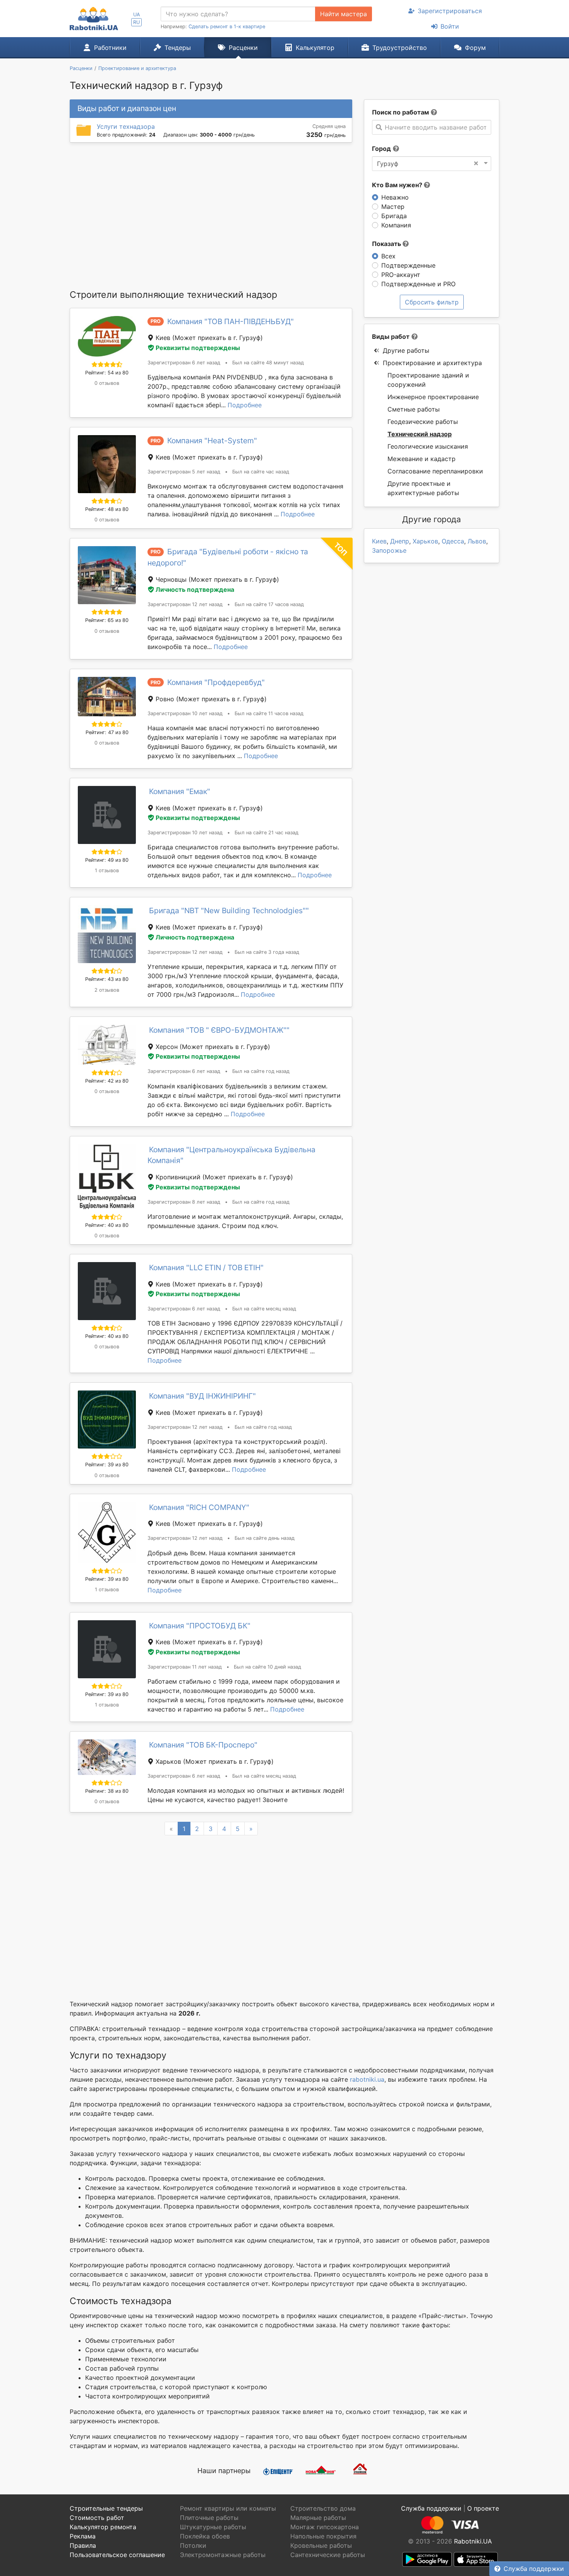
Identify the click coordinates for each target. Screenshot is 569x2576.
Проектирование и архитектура (432, 363)
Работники (110, 48)
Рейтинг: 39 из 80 (107, 1465)
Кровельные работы (321, 2545)
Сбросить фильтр (432, 302)
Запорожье (389, 550)
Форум (475, 48)
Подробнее (245, 405)
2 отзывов (107, 990)
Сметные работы (414, 409)
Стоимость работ (97, 2518)
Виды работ (391, 337)
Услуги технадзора (126, 126)
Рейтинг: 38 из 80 (107, 1791)
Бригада (394, 216)
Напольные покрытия (323, 2536)
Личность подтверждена (195, 589)
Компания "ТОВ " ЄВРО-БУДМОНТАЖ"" (219, 1030)
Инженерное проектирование (433, 397)
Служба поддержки (534, 2569)
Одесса (453, 541)
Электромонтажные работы (223, 2555)
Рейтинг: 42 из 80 (107, 1081)
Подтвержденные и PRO (418, 284)
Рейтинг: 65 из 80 (107, 620)
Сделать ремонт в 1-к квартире (227, 26)
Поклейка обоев (205, 2536)
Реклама (83, 2536)
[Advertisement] (211, 215)
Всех (388, 256)
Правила (83, 2545)
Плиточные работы (209, 2518)
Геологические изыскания (428, 446)
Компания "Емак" (180, 791)
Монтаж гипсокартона (325, 2527)
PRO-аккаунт (401, 275)
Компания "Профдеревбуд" (216, 682)
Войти (450, 26)
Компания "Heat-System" (212, 441)
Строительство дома (323, 2508)
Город (381, 149)
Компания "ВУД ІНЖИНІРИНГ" (202, 1396)
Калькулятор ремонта (103, 2527)
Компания (396, 225)
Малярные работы (318, 2518)
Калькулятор (315, 48)
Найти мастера (344, 14)
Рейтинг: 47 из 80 (107, 732)
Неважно (395, 197)
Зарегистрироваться (450, 11)
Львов (477, 541)
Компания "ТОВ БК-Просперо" (203, 1745)
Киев (379, 541)
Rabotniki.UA (473, 2541)
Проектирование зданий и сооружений (428, 380)
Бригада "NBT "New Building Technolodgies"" (229, 910)
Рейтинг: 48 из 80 (107, 509)
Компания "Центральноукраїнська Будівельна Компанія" (231, 1155)
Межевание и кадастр (422, 459)
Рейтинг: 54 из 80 (107, 373)
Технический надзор (420, 434)
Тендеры (178, 48)
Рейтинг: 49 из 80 (107, 860)
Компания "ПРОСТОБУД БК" (200, 1626)
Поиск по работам (400, 112)
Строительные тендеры (106, 2508)
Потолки (193, 2545)
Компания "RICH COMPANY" (199, 1507)
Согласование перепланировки (435, 471)
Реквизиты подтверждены (198, 348)
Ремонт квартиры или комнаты (228, 2508)
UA (137, 15)
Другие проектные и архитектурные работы (423, 488)
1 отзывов (107, 870)
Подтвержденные (408, 265)
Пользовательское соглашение (117, 2555)
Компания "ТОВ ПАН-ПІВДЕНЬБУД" (231, 321)
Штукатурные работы (213, 2527)
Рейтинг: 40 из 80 (107, 1225)
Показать (387, 244)
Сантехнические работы (328, 2555)
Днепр (400, 541)
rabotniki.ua (367, 2079)
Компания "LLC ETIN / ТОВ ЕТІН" (206, 1268)
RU (136, 22)
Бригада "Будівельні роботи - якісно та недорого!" (228, 557)
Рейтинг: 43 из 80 (107, 979)
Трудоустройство (400, 48)
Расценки (243, 48)
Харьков (425, 541)
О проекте (483, 2508)
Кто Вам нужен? (398, 185)
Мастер (393, 207)
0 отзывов (107, 383)
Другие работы (406, 350)
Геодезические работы (423, 422)
